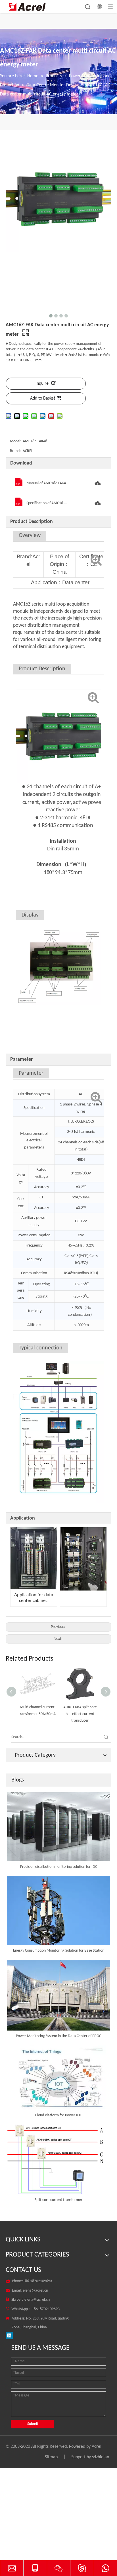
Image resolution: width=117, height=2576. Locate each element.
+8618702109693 (46, 2309)
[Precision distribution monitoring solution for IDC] (58, 1827)
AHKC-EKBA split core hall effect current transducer (80, 1714)
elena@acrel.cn (35, 2291)
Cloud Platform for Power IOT (58, 2115)
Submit (33, 2424)
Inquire (42, 384)
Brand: (15, 451)
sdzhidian (101, 2457)
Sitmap (51, 2457)
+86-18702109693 (37, 2281)
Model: (16, 441)
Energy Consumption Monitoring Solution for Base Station (59, 1951)
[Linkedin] (9, 2336)
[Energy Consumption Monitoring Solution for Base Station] (58, 1911)
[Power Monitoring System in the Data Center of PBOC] (58, 1995)
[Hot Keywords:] (106, 1737)
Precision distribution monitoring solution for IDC (59, 1867)
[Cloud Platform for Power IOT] (58, 2078)
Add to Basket (43, 398)
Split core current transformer (58, 2200)
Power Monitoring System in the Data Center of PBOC (58, 2036)
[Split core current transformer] (58, 2159)
